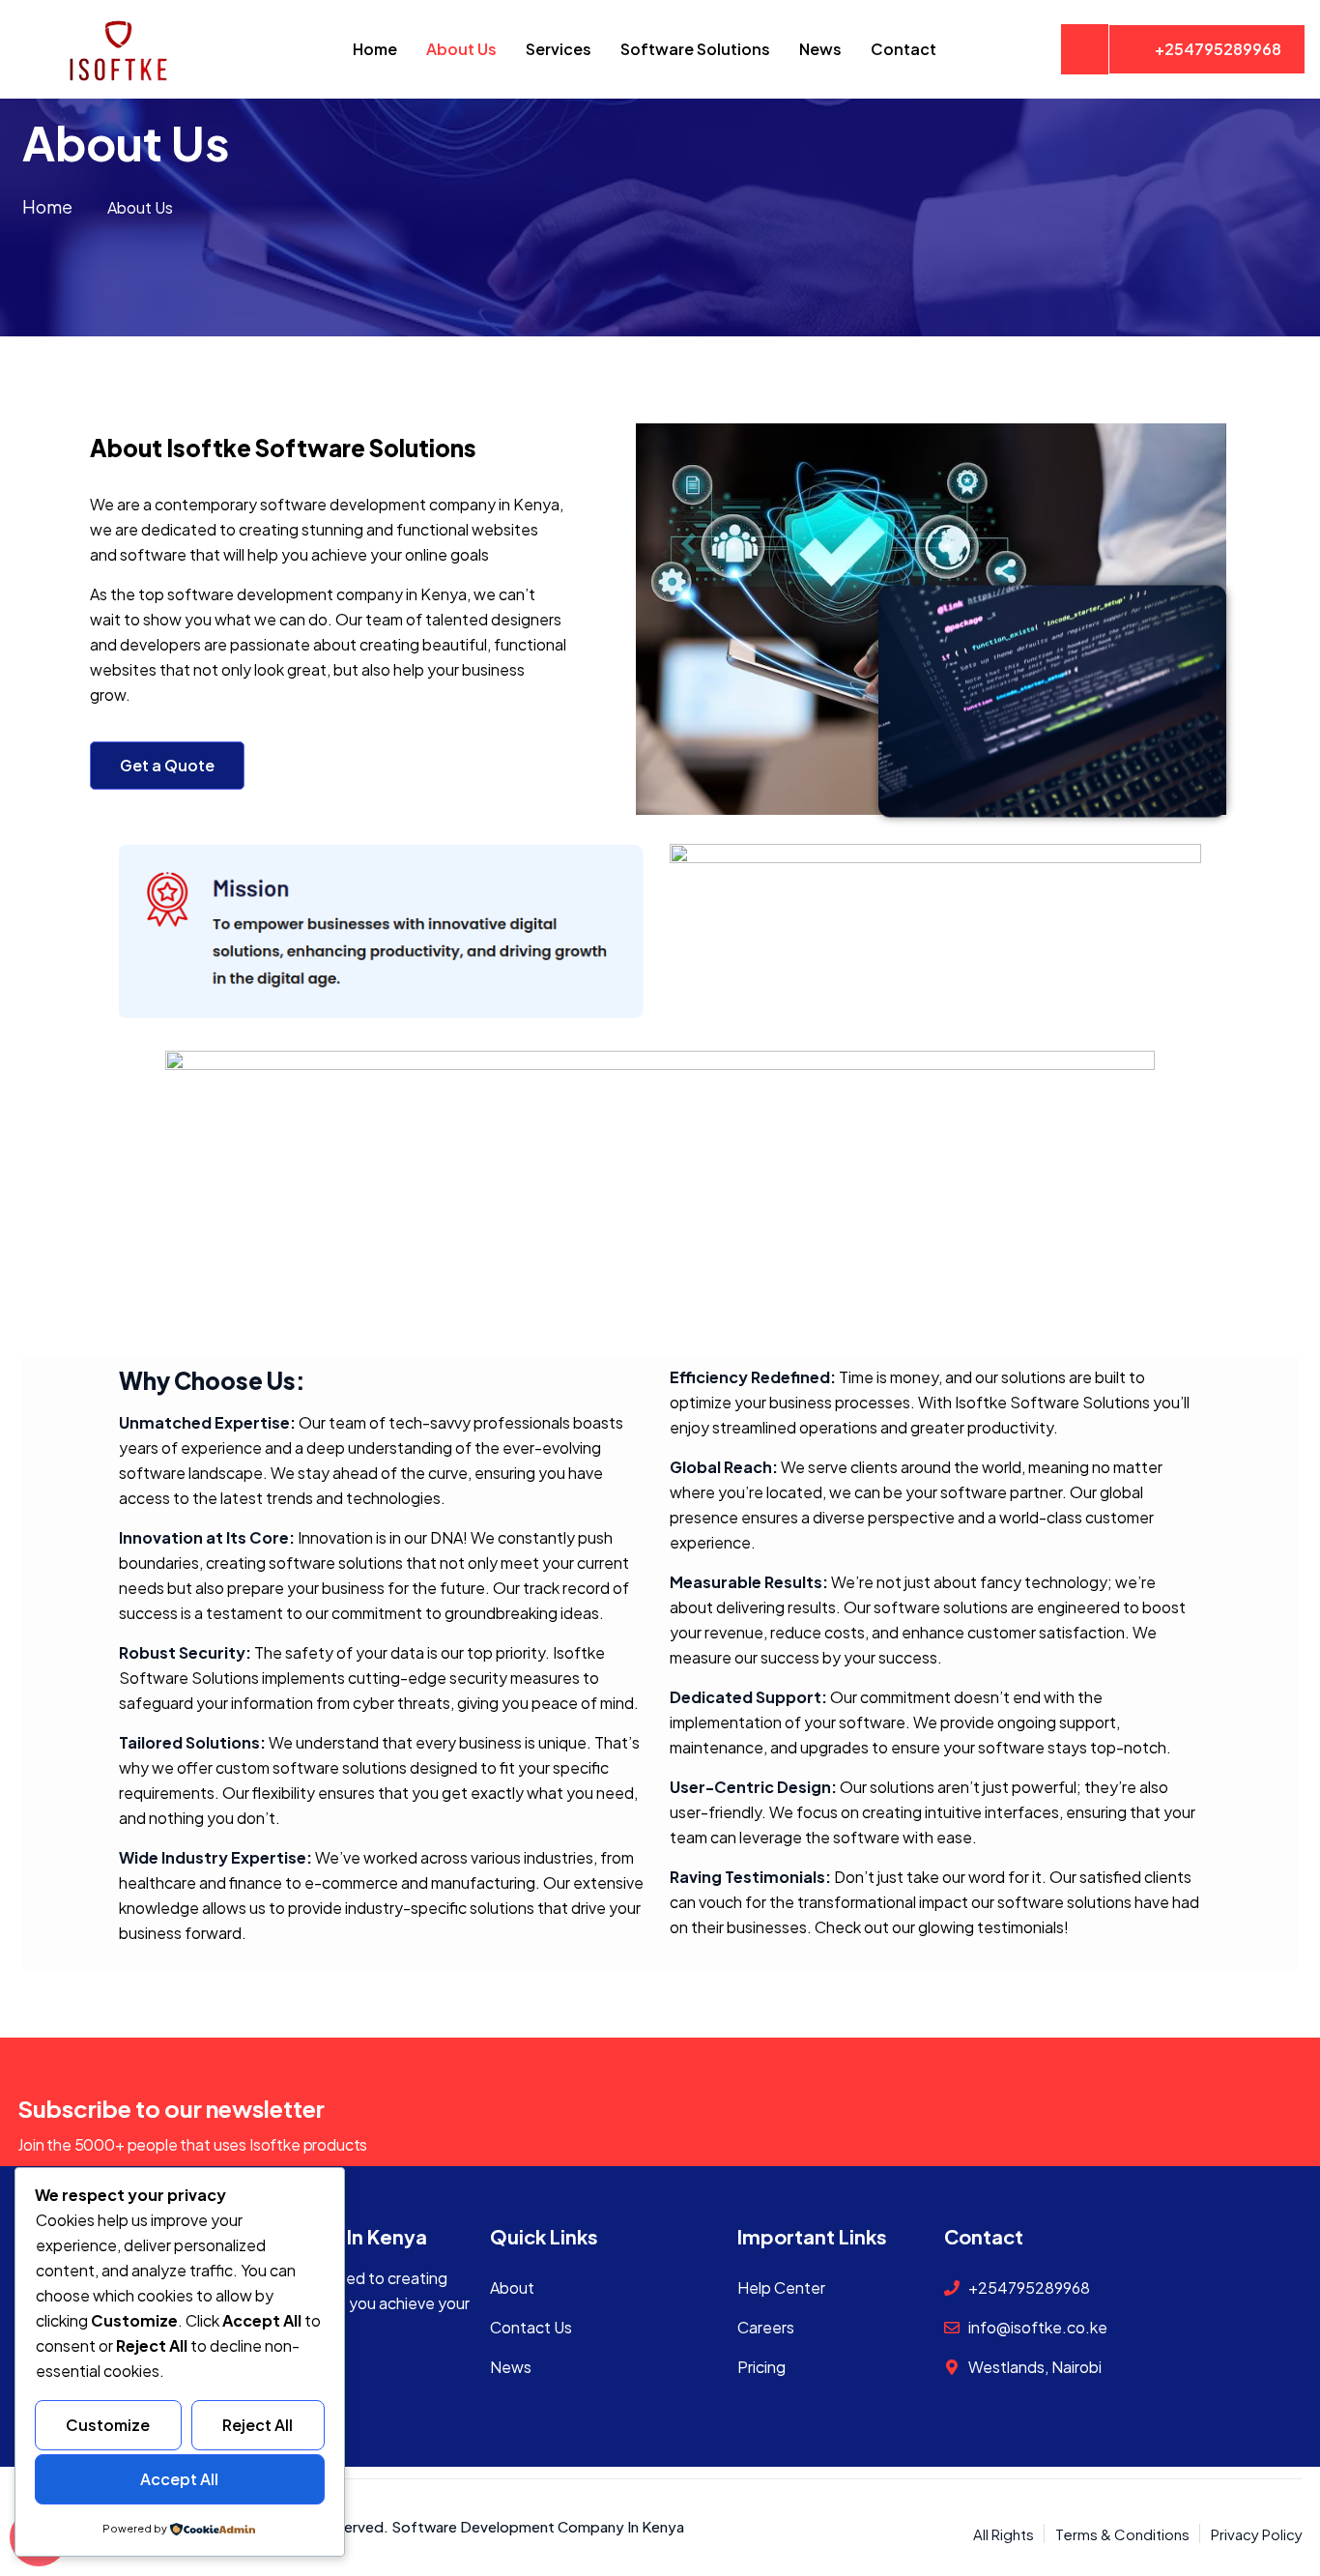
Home (47, 206)
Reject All (258, 2425)
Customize (108, 2425)
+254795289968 (1218, 49)
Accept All (179, 2479)
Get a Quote (167, 765)
